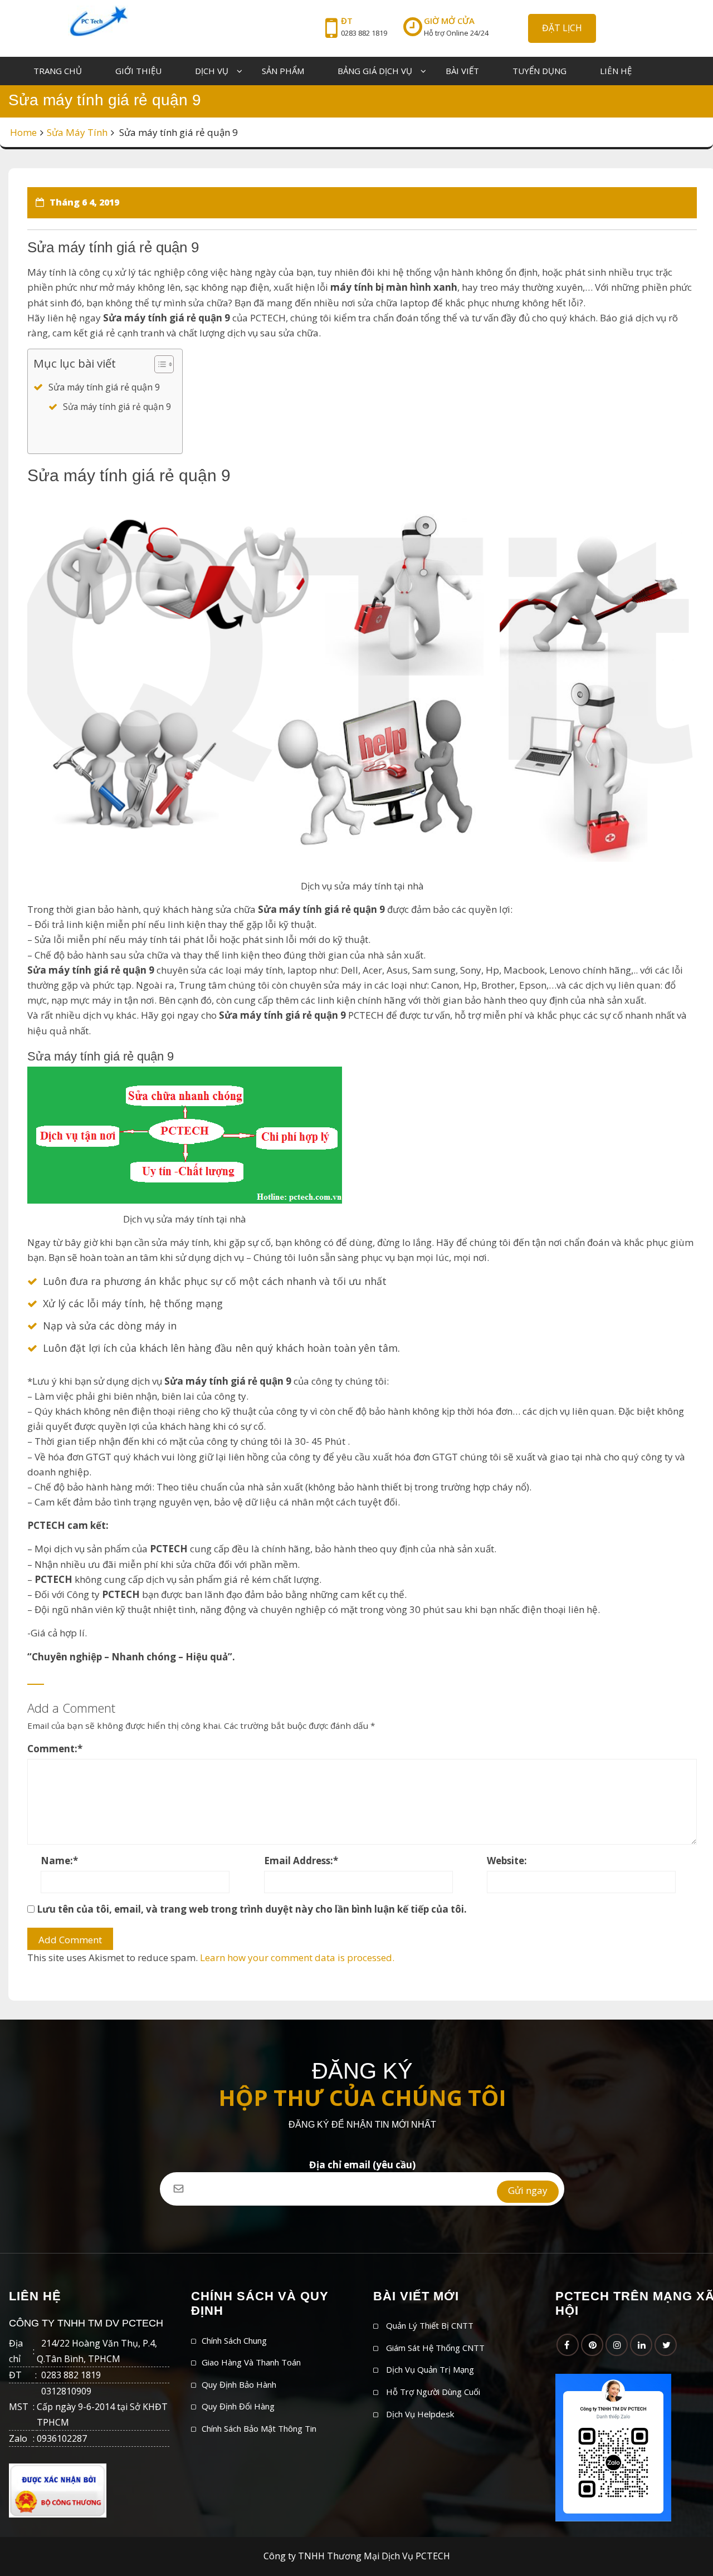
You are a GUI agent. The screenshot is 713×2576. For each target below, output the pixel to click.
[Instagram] (617, 2345)
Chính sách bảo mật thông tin (259, 2428)
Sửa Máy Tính (77, 132)
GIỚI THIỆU (138, 71)
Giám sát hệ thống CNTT (435, 2348)
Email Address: (301, 1861)
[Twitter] (666, 2345)
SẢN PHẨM (283, 71)
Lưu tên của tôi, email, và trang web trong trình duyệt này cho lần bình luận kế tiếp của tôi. (252, 1909)
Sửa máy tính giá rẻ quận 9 (104, 387)
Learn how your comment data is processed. (297, 1957)
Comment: (55, 1749)
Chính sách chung (234, 2340)
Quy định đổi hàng (238, 2406)
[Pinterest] (592, 2345)
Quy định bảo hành (239, 2384)
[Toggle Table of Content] (158, 364)
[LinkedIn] (641, 2345)
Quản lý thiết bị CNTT (430, 2325)
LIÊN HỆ (616, 71)
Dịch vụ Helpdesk (420, 2414)
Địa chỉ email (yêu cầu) (362, 2165)
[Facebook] (568, 2345)
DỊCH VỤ (212, 71)
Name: (59, 1861)
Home (23, 132)
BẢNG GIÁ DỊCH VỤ (375, 71)
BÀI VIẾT (462, 71)
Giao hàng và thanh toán (251, 2362)
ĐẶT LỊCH (562, 28)
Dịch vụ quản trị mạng (430, 2369)
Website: (507, 1861)
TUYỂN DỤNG (539, 71)
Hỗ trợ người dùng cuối (433, 2392)
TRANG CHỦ (58, 71)
